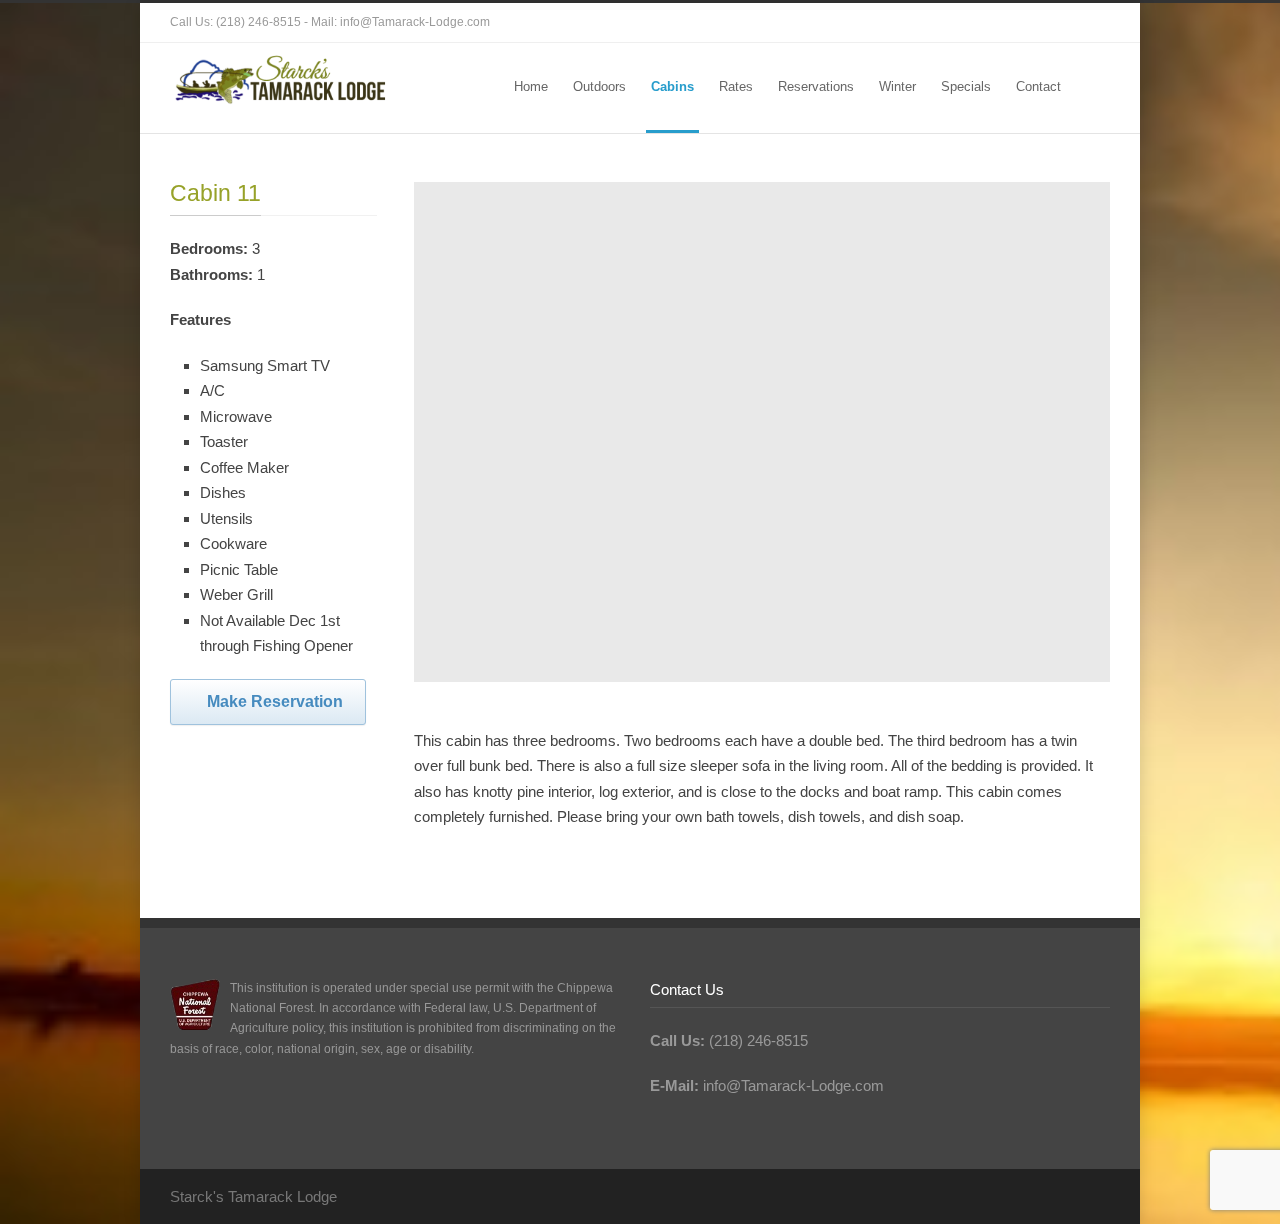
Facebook (1050, 23)
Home (531, 86)
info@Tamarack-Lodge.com (415, 22)
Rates (736, 86)
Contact (1038, 86)
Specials (966, 86)
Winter (897, 86)
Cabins (672, 86)
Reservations (816, 86)
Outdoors (599, 86)
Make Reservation (275, 701)
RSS (1090, 23)
